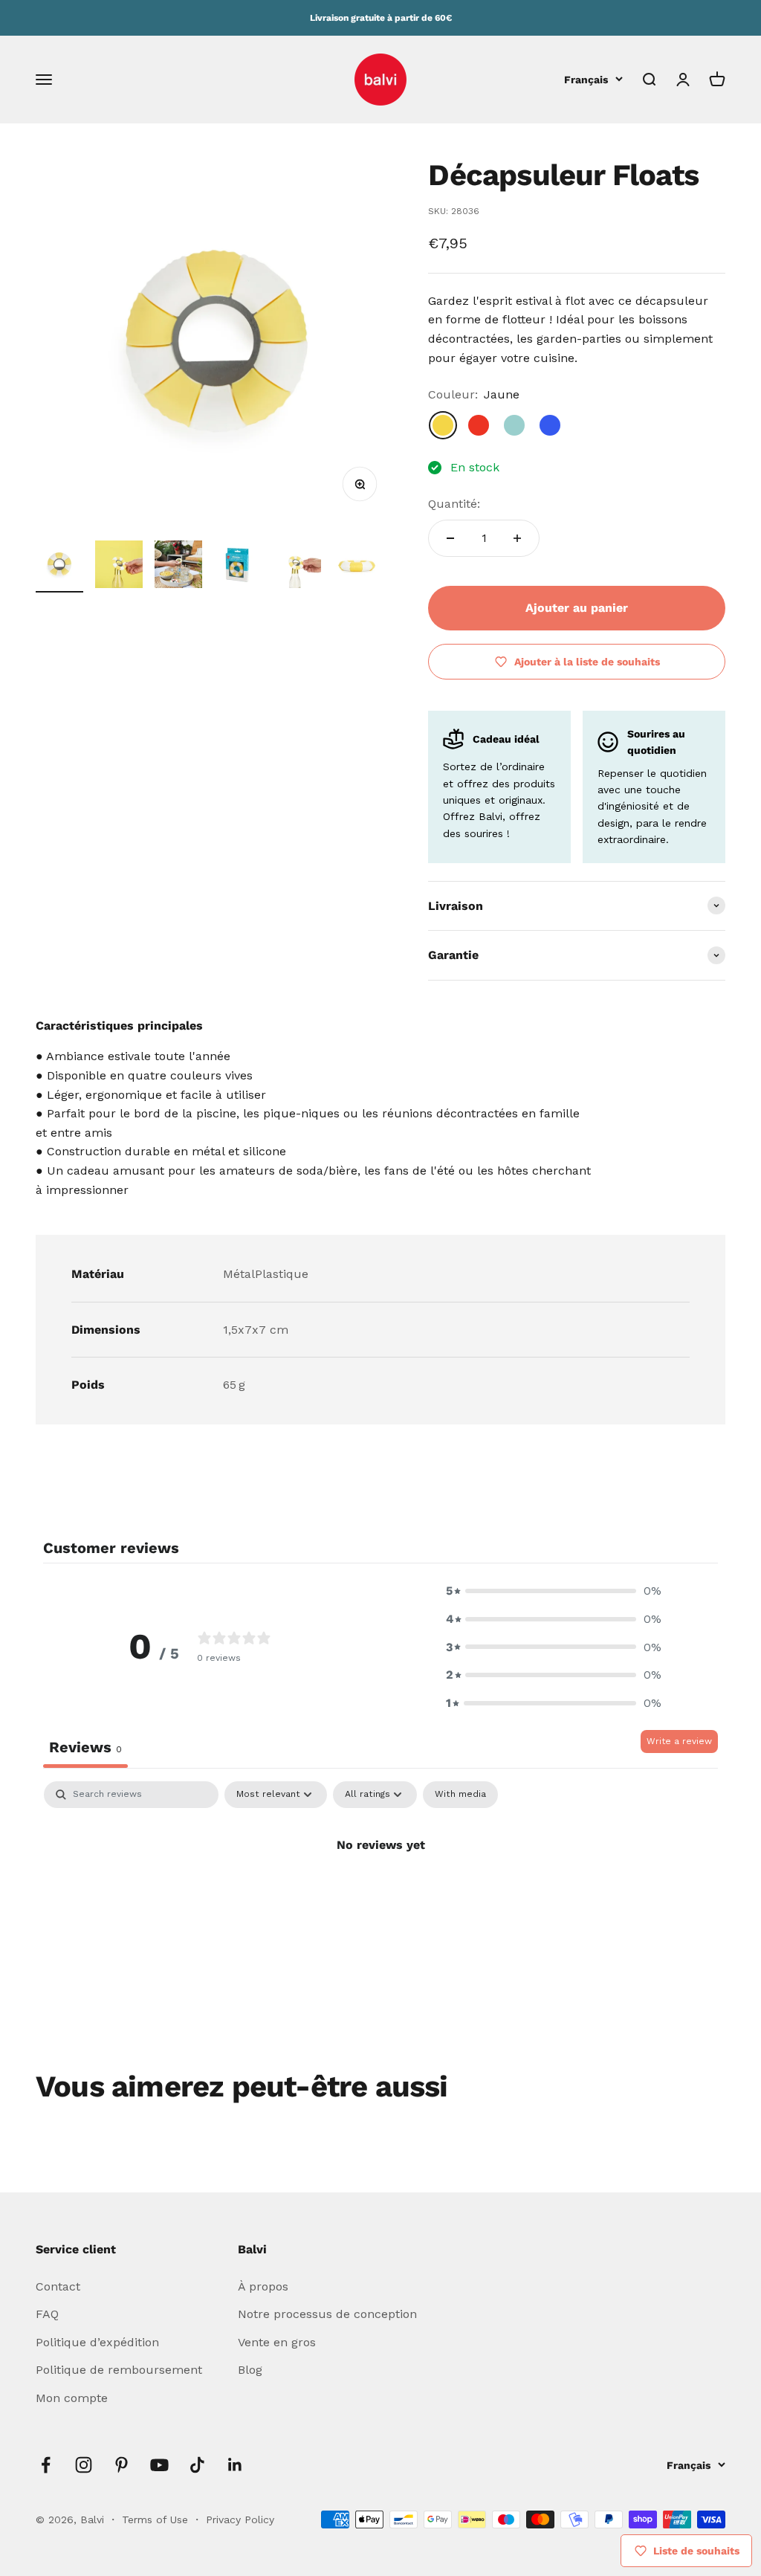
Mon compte (72, 2398)
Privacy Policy (240, 2519)
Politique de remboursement (119, 2370)
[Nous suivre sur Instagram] (84, 2465)
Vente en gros (277, 2342)
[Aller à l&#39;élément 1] (59, 566)
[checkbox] (460, 1795)
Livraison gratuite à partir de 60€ (381, 18)
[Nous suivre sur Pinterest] (122, 2465)
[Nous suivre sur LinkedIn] (235, 2465)
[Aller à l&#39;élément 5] (297, 566)
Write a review (679, 1741)
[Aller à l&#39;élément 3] (178, 566)
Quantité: (454, 504)
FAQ (47, 2314)
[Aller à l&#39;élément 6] (357, 566)
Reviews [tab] (85, 1747)
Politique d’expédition (97, 2342)
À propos (263, 2286)
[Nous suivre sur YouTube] (159, 2465)
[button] (554, 1591)
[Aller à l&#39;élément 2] (119, 566)
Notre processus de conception (327, 2314)
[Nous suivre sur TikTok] (197, 2465)
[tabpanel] (380, 1895)
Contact (58, 2286)
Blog (250, 2370)
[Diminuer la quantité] (450, 538)
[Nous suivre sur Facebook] (46, 2465)
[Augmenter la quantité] (517, 538)
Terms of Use (157, 2519)
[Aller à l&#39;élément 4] (238, 566)
